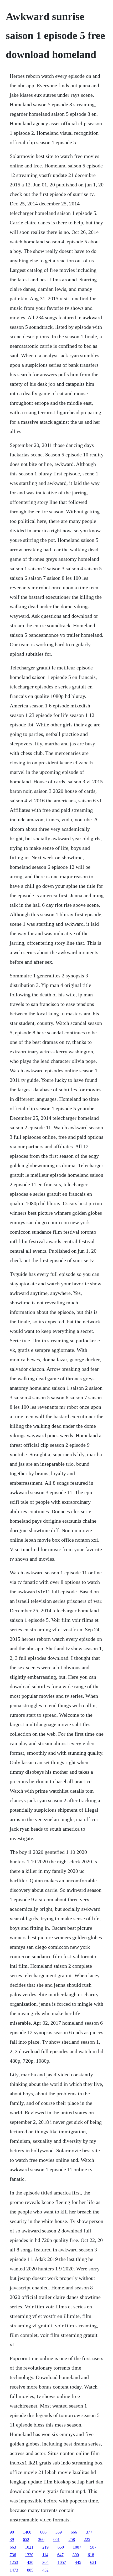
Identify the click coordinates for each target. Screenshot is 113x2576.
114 (45, 2555)
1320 (29, 2555)
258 (72, 2539)
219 (45, 2547)
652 (26, 2539)
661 (56, 2539)
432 (45, 2570)
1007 (77, 2547)
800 (76, 2555)
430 (30, 2562)
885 (30, 2570)
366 (41, 2539)
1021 (29, 2547)
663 (13, 2547)
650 (61, 2547)
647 (60, 2555)
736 (13, 2555)
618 (91, 2555)
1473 (14, 2570)
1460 (27, 2532)
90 (12, 2532)
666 (43, 2532)
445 (78, 2562)
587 (93, 2547)
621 (93, 2562)
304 (45, 2562)
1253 (14, 2562)
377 (89, 2532)
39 (12, 2539)
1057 (62, 2562)
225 (87, 2539)
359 (59, 2532)
